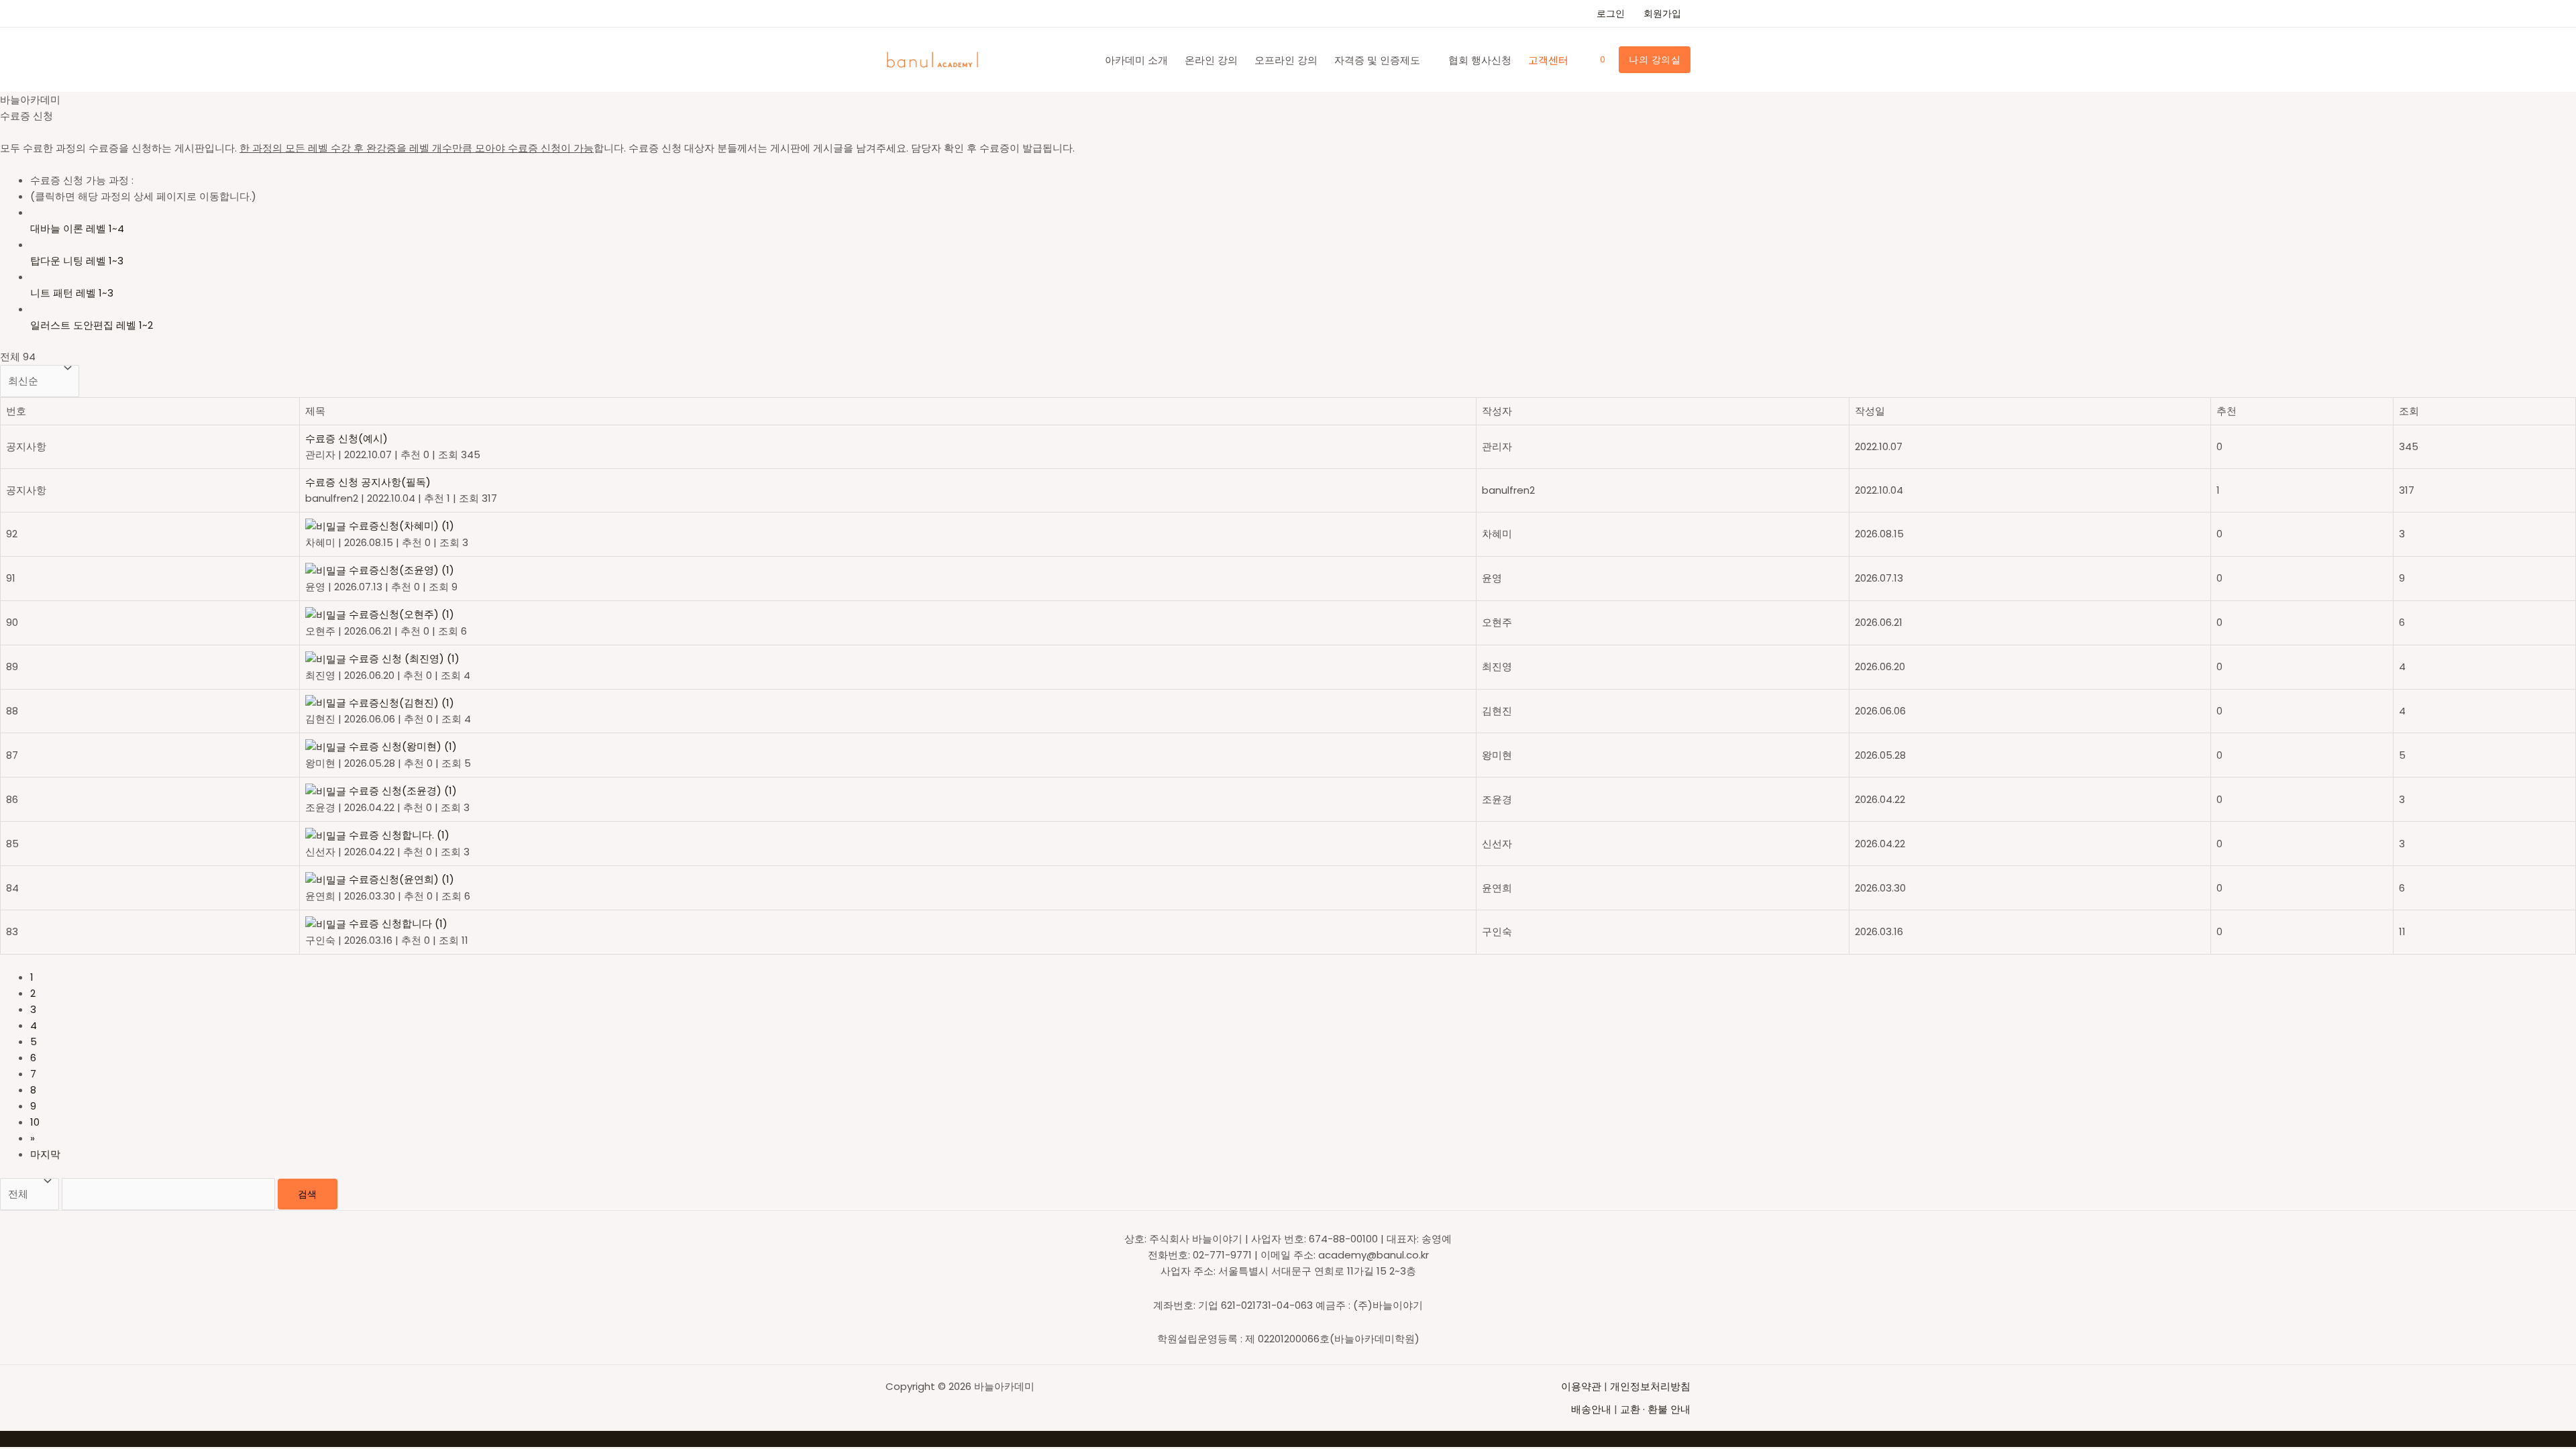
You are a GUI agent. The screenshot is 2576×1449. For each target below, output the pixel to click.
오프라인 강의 (1286, 60)
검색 (308, 1194)
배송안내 (1591, 1409)
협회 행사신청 (1480, 60)
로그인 (1611, 13)
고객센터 (1548, 60)
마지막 (45, 1154)
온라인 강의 (1211, 60)
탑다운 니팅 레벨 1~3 (77, 261)
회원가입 (1662, 13)
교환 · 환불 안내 (1655, 1409)
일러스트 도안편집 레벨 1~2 (92, 325)
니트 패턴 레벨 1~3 (72, 293)
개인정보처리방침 (1650, 1386)
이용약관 (1582, 1386)
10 (35, 1122)
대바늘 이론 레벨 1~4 (77, 228)
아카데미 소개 (1136, 60)
